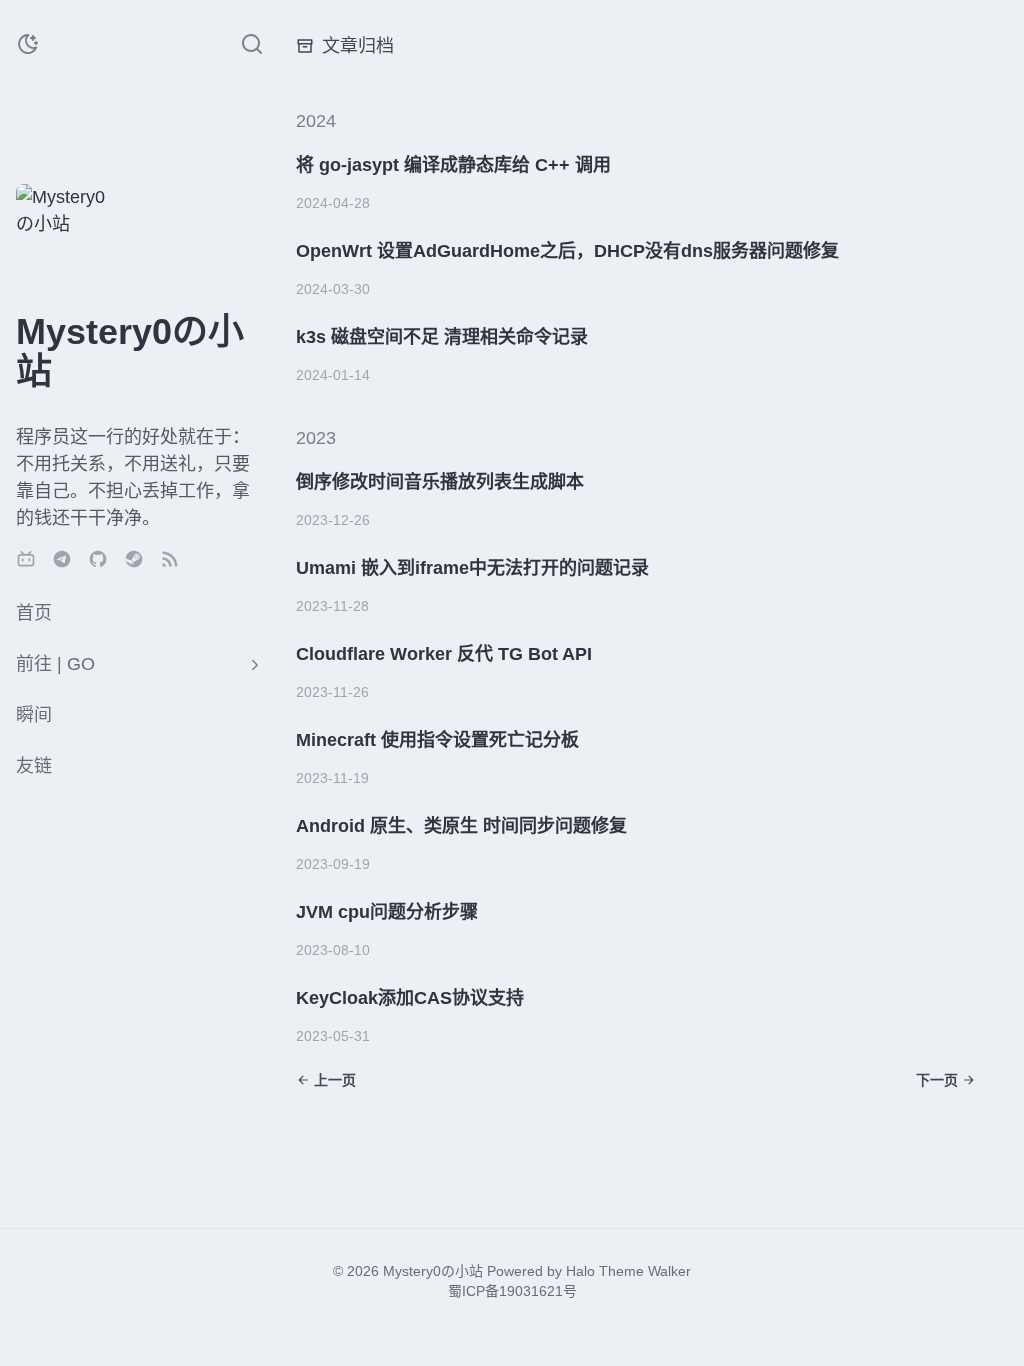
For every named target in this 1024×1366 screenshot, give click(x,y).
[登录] (112, 268)
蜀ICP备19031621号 (512, 1291)
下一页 (937, 1080)
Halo (580, 1271)
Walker (669, 1271)
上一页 (335, 1080)
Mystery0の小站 (433, 1271)
